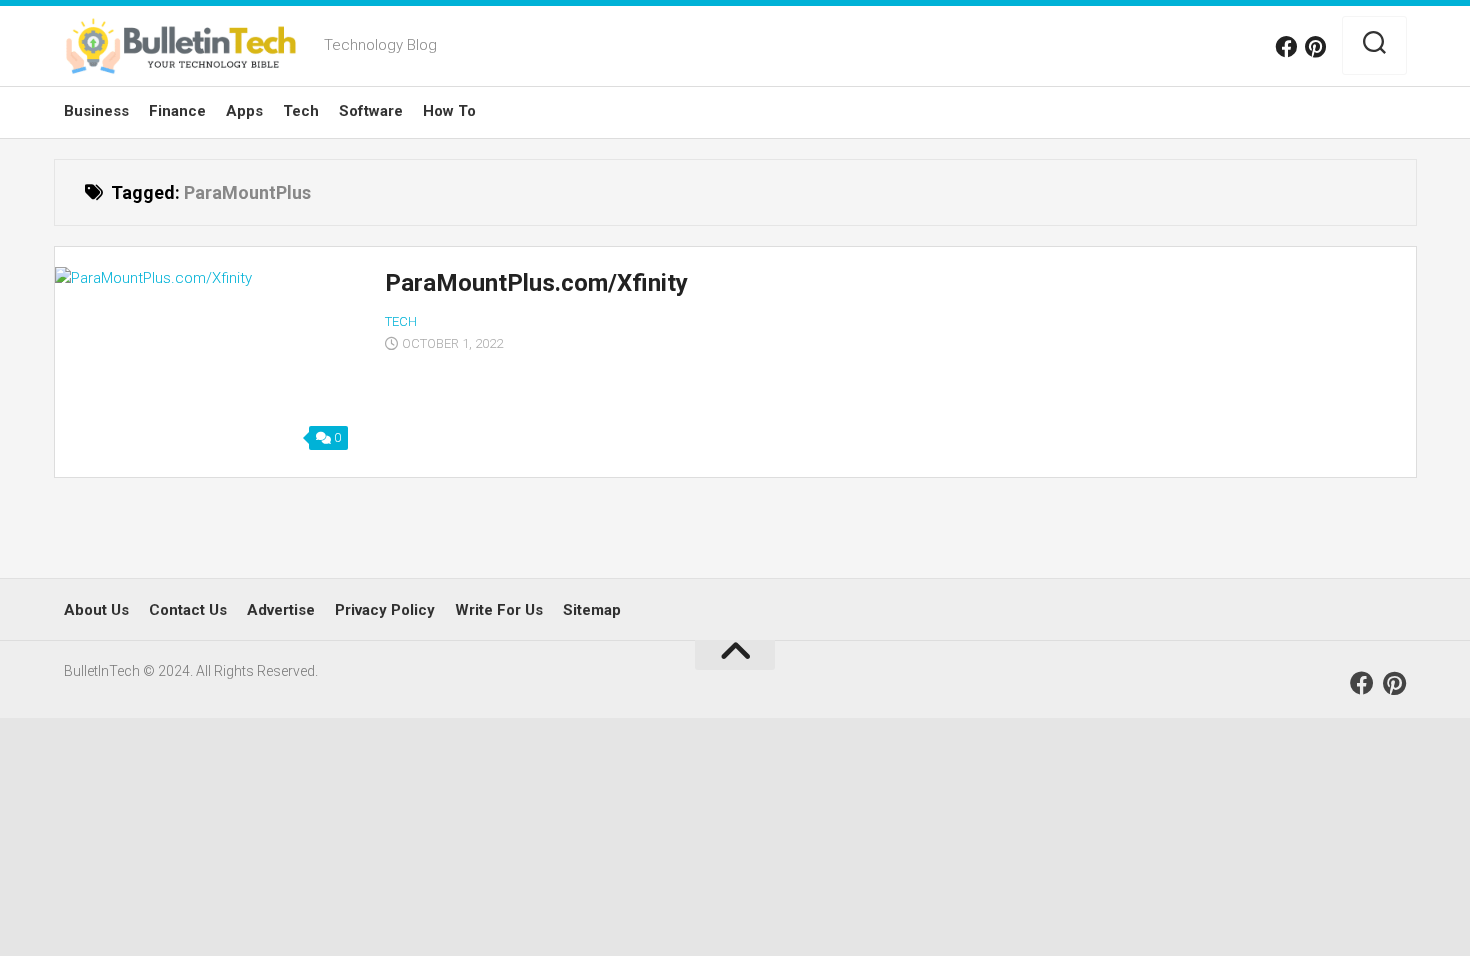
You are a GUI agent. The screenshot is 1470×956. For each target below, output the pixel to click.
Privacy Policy (385, 610)
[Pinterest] (1316, 47)
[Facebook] (1286, 47)
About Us (96, 610)
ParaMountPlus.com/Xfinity (536, 283)
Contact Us (188, 610)
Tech (301, 111)
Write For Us (499, 610)
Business (96, 111)
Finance (177, 111)
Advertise (281, 610)
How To (449, 111)
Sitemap (592, 610)
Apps (244, 111)
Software (371, 111)
